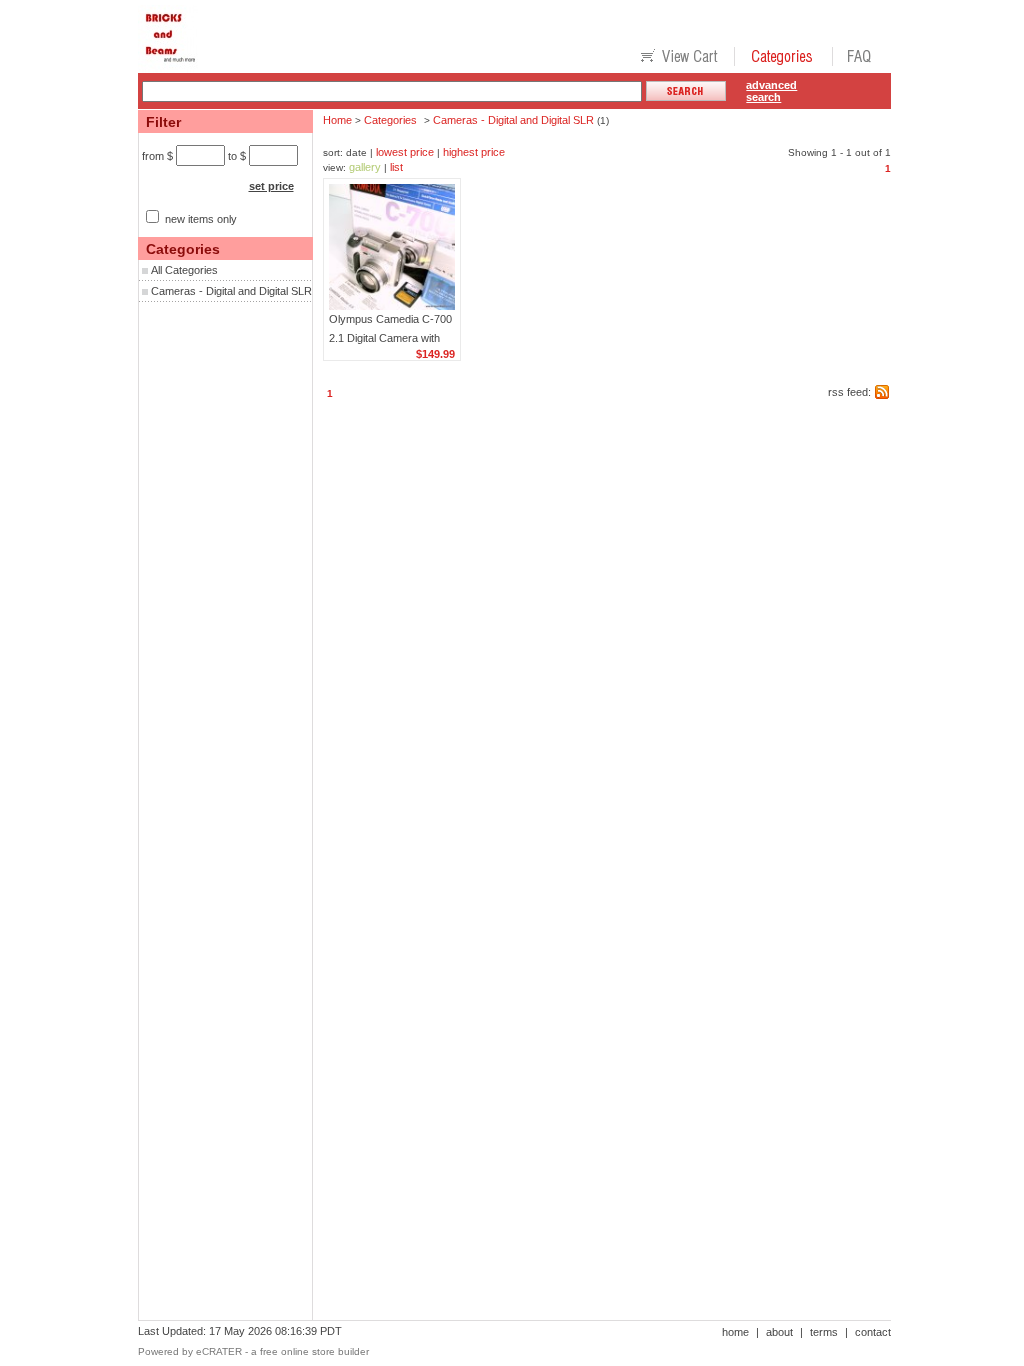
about (779, 1332)
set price (271, 186)
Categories (390, 120)
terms (824, 1332)
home (735, 1332)
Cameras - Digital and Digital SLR (231, 291)
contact (873, 1332)
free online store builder (314, 1351)
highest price (474, 152)
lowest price (405, 152)
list (396, 167)
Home (337, 120)
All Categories (184, 270)
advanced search (771, 91)
